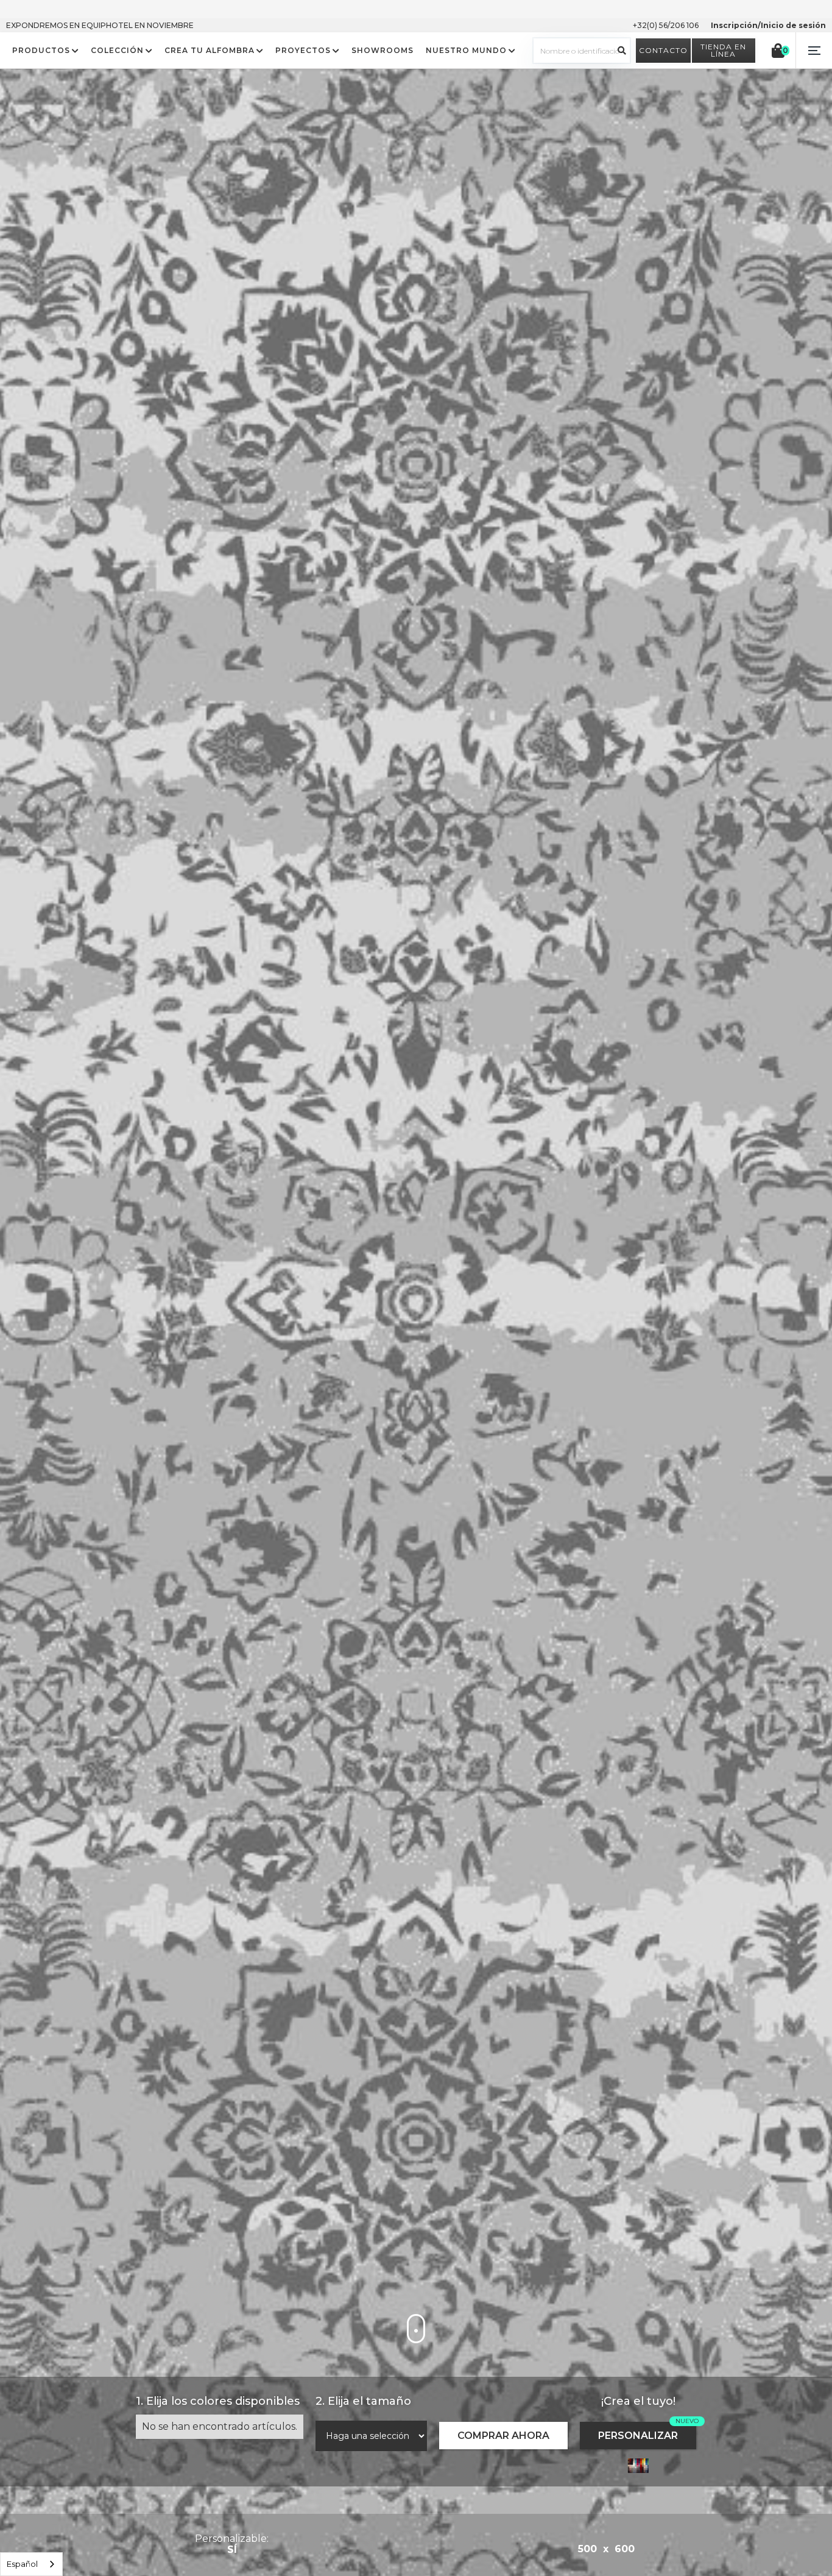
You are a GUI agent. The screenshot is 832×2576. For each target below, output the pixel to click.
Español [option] (22, 2564)
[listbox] (31, 2564)
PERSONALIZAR (638, 2436)
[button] (814, 51)
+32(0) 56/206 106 (666, 25)
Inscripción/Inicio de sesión (768, 25)
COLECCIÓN (117, 51)
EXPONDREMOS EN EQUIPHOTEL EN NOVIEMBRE (100, 25)
